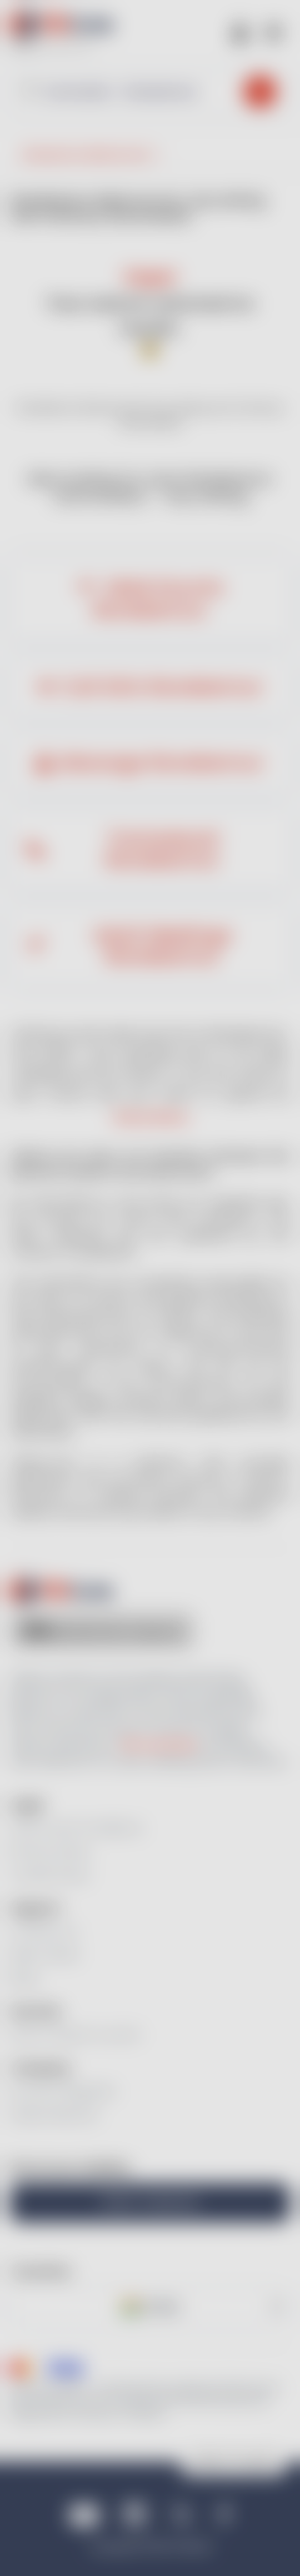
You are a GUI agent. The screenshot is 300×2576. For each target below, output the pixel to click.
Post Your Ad (150, 2202)
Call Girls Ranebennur (162, 687)
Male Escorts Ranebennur (158, 599)
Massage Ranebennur (162, 763)
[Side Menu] (273, 31)
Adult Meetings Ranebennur (162, 946)
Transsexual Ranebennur (162, 850)
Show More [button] (150, 1117)
